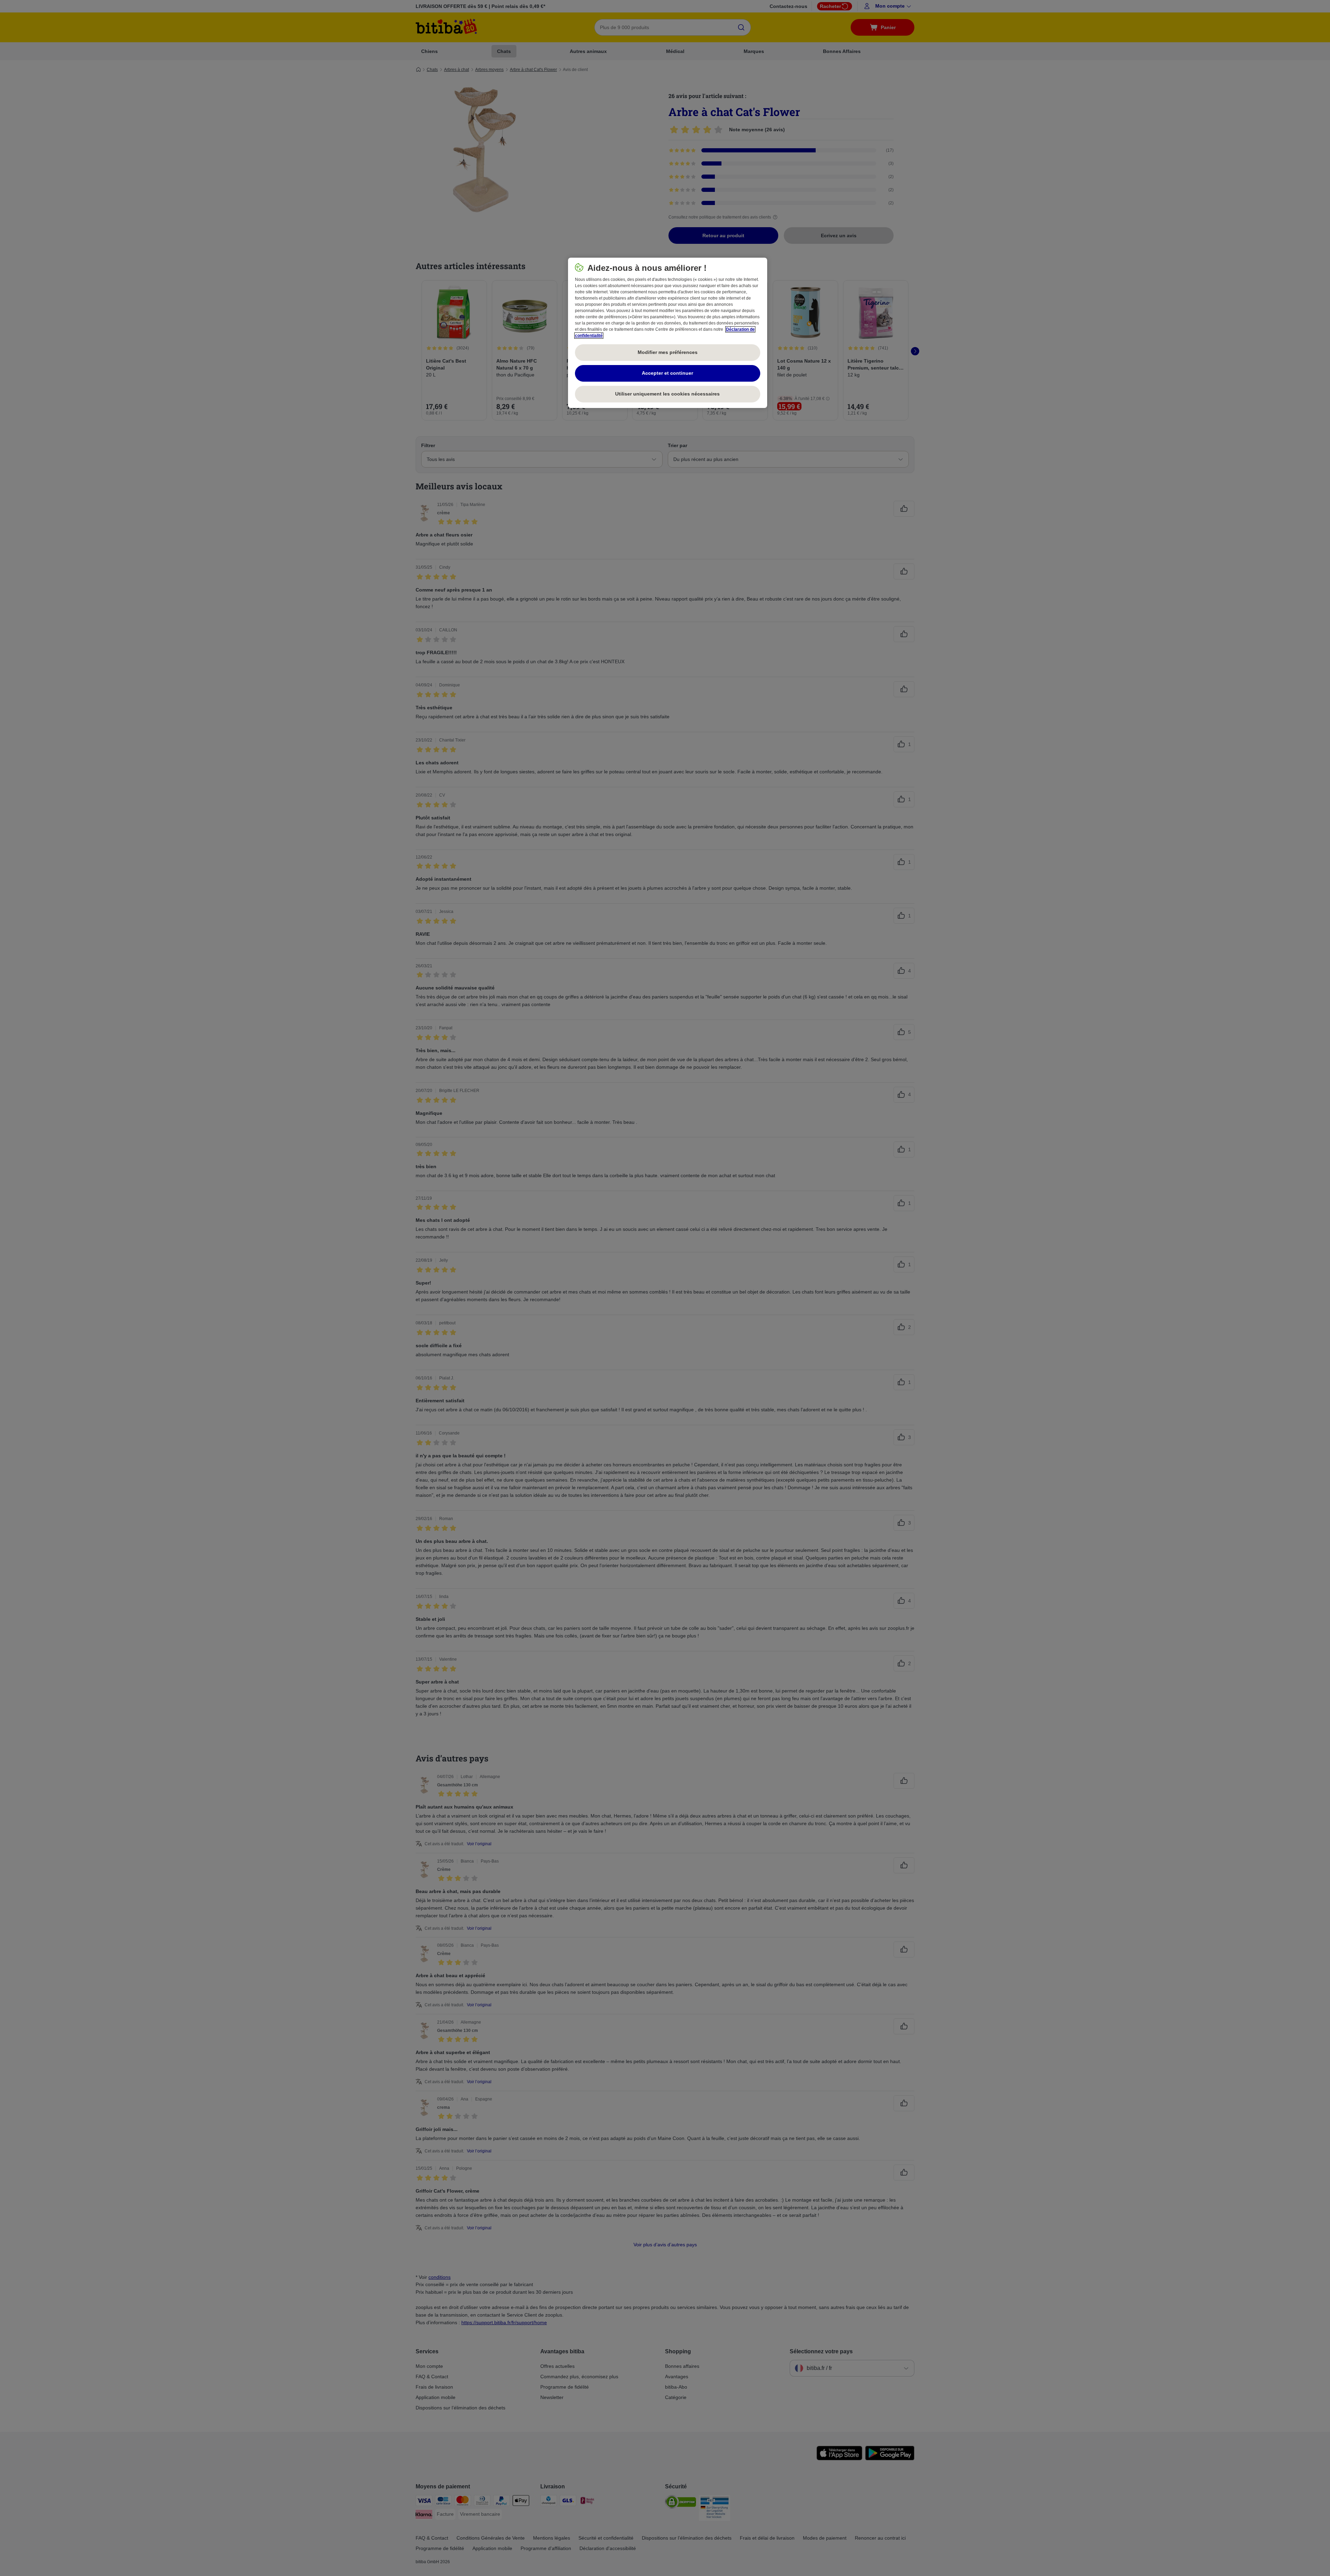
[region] (668, 333)
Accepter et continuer (667, 373)
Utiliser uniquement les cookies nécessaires (667, 394)
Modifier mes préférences (668, 352)
